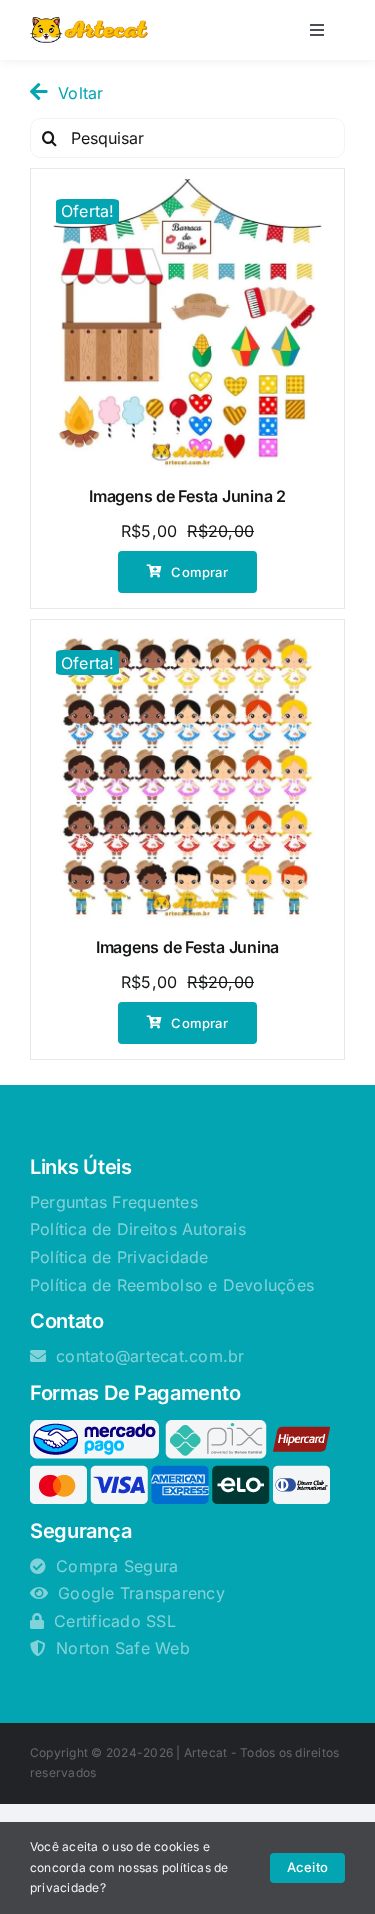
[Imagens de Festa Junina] (187, 776)
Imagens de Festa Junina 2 (187, 496)
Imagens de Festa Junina (187, 947)
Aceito (307, 1867)
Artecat (206, 1752)
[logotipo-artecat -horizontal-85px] (89, 25)
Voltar (80, 93)
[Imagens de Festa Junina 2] (187, 325)
